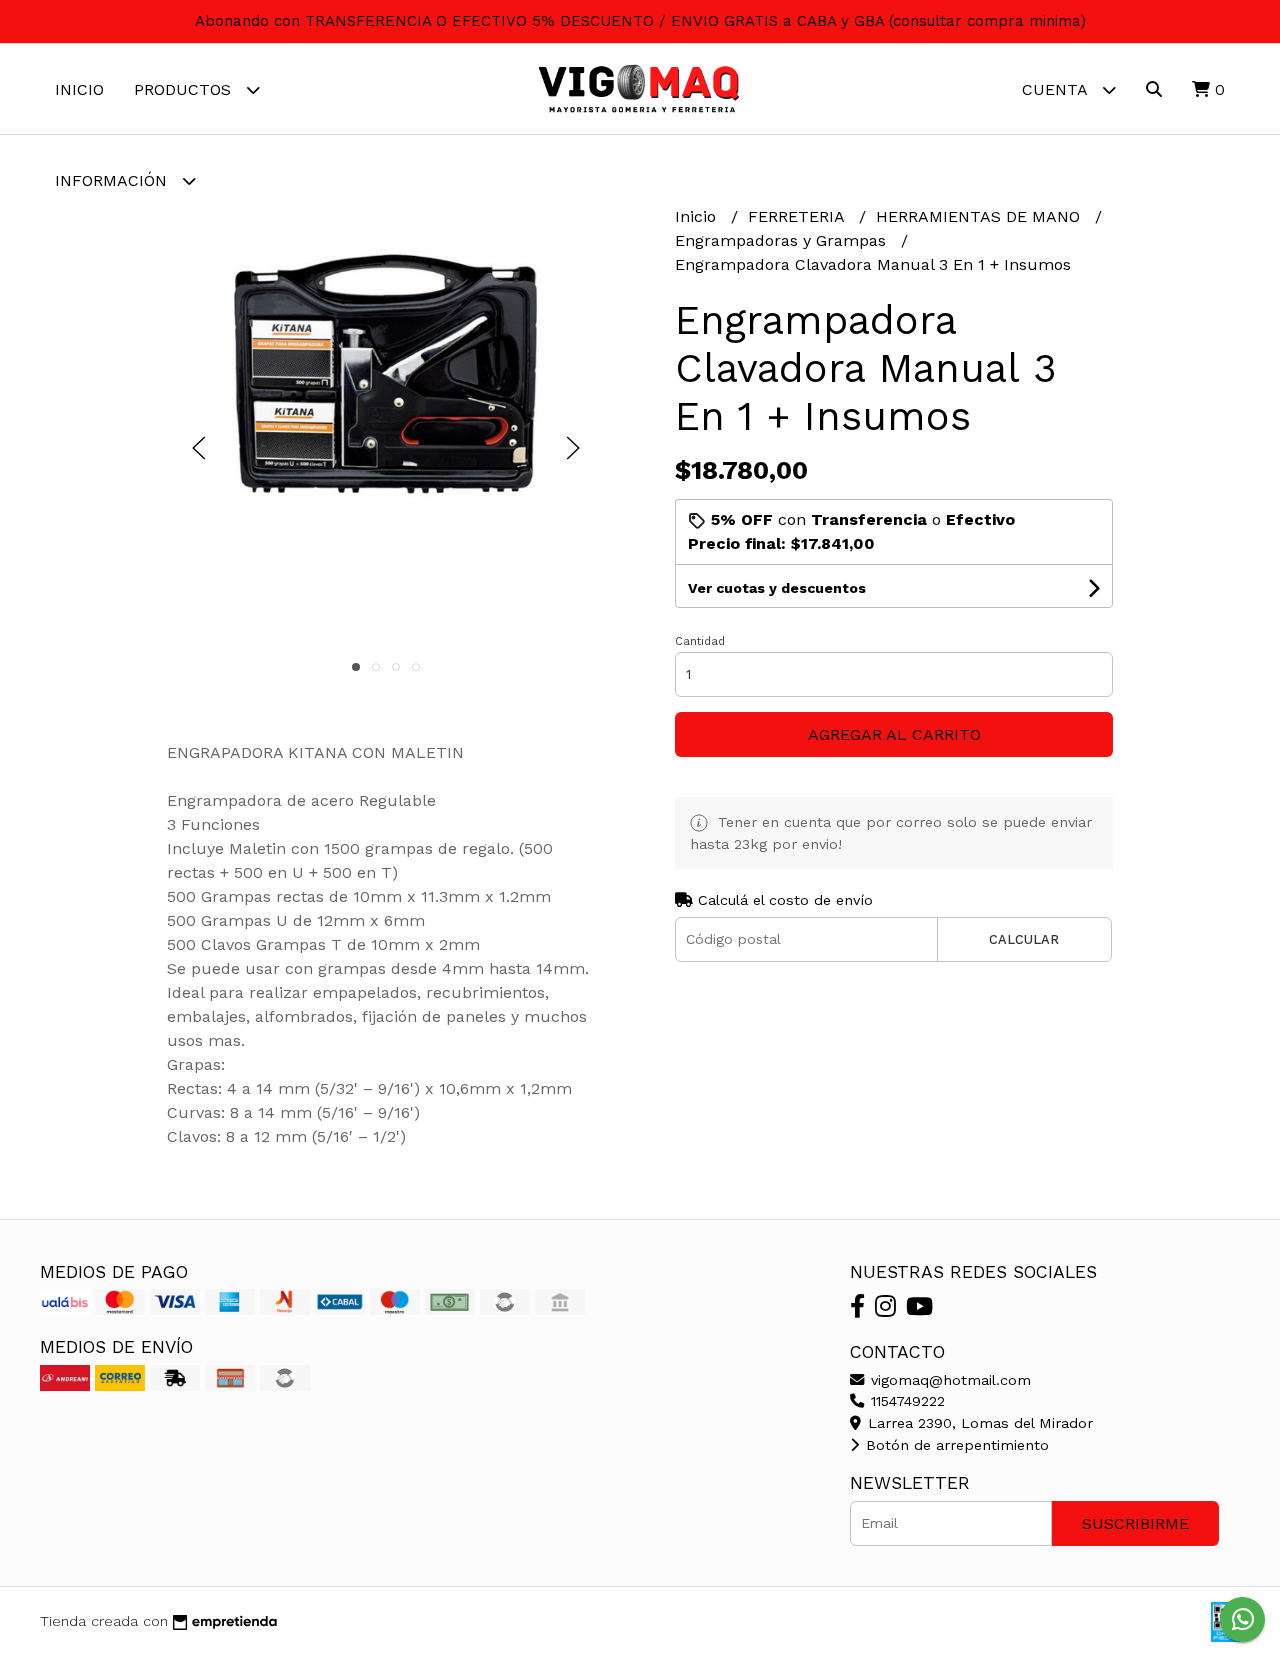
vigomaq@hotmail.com (948, 1380)
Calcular (1024, 939)
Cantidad (700, 641)
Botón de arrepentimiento (955, 1445)
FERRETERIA (798, 216)
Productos (185, 89)
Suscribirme (1135, 1523)
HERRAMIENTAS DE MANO (980, 216)
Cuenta (1057, 89)
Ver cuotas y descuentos (777, 588)
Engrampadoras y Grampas (783, 240)
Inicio (79, 89)
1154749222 (905, 1401)
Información (113, 180)
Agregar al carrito (894, 734)
